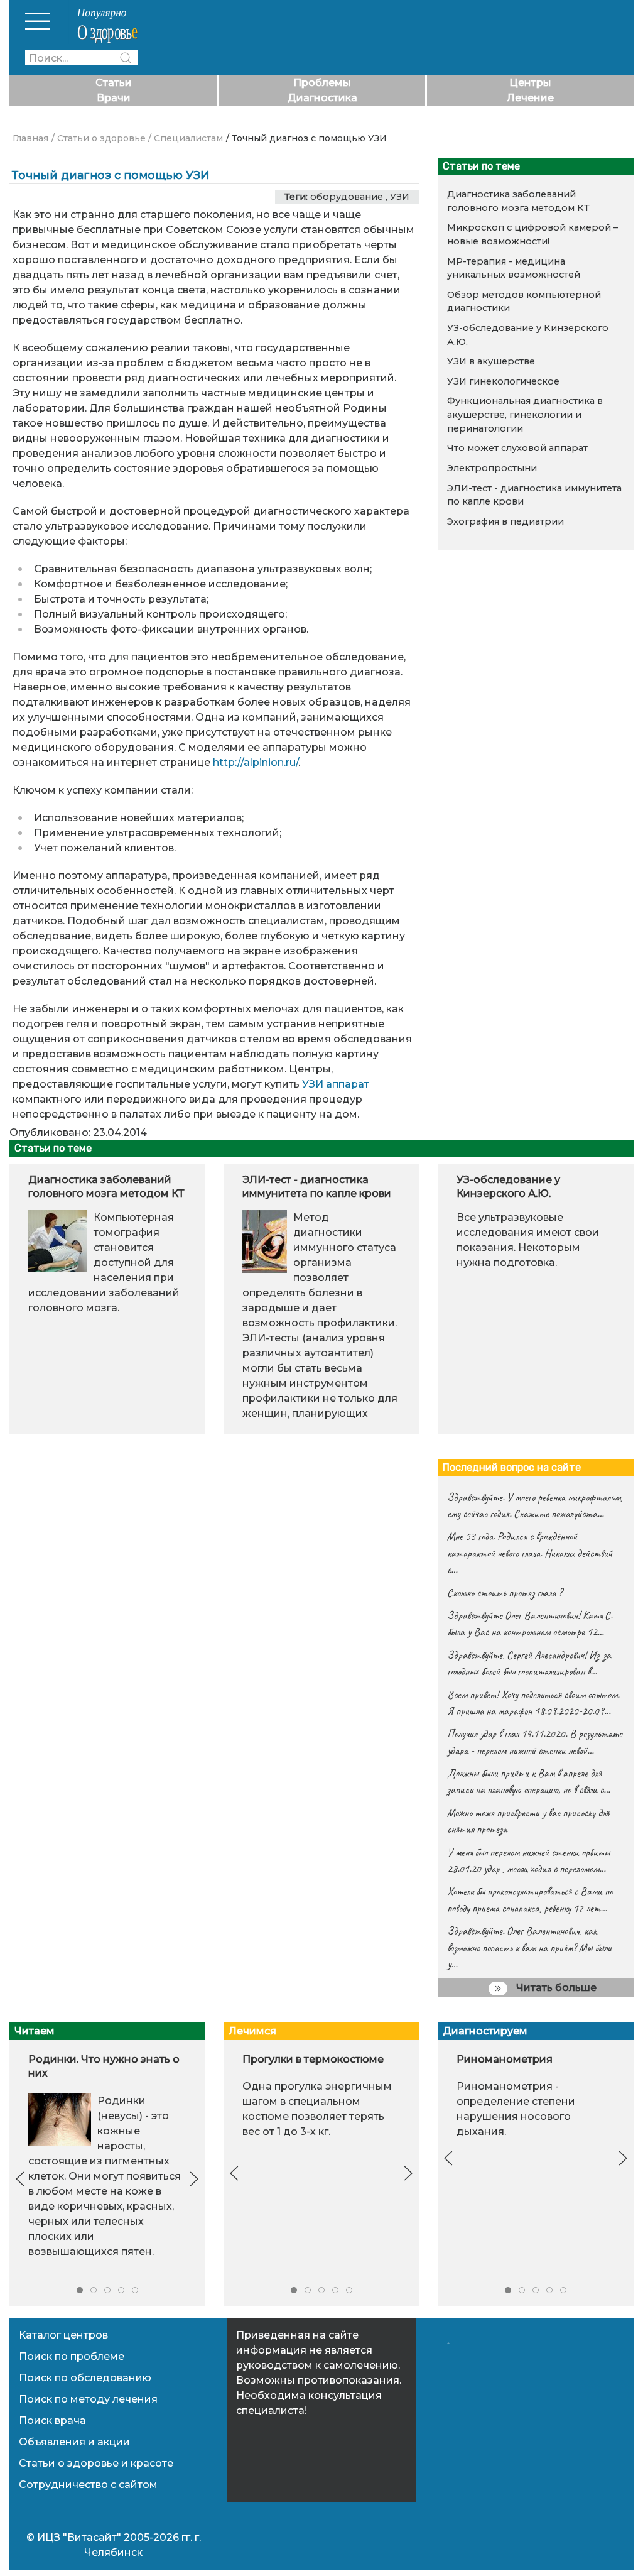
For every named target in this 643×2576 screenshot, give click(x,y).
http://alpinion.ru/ (256, 762)
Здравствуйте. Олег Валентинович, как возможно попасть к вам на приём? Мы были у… (529, 1947)
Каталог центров (63, 2335)
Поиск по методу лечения (88, 2399)
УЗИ (400, 197)
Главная (30, 138)
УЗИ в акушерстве (491, 361)
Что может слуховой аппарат (517, 448)
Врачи (114, 98)
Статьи (114, 83)
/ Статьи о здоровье (99, 138)
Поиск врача (52, 2420)
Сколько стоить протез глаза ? (505, 1593)
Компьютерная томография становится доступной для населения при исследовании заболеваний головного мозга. (104, 1263)
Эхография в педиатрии (505, 521)
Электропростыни (492, 468)
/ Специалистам (186, 138)
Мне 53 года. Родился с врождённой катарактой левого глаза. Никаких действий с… (530, 1553)
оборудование (347, 197)
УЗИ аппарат (336, 1084)
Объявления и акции (74, 2442)
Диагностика (322, 98)
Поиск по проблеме (72, 2356)
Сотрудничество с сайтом (88, 2485)
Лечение (530, 98)
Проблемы (322, 83)
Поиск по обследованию (85, 2378)
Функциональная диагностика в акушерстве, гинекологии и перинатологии (525, 414)
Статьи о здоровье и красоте (96, 2463)
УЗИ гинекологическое (503, 381)
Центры (530, 83)
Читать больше (555, 1988)
